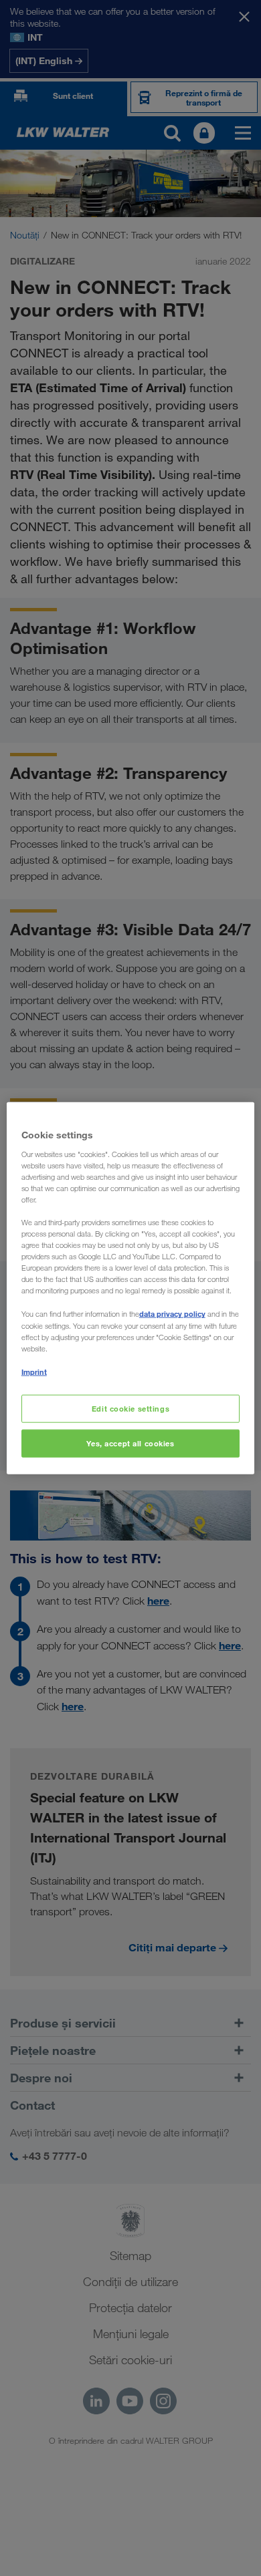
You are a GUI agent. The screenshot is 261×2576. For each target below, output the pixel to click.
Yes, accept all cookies (130, 1443)
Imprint (34, 1371)
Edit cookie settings (130, 1409)
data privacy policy (172, 1314)
